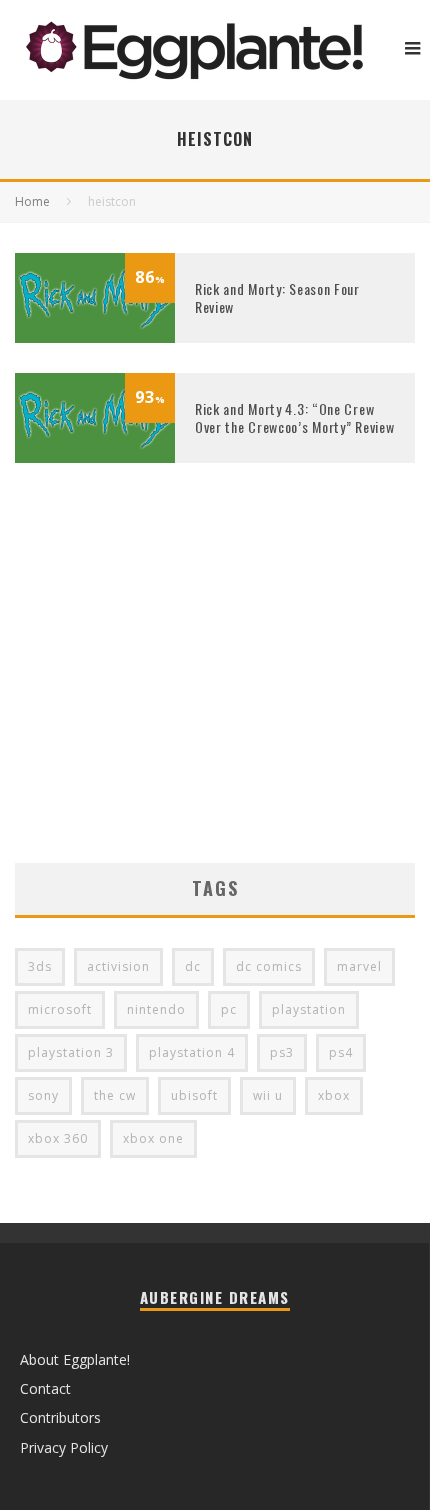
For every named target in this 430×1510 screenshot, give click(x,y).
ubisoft (194, 1095)
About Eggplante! (75, 1359)
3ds (40, 966)
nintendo (156, 1009)
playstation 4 (192, 1052)
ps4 (341, 1052)
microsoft (60, 1009)
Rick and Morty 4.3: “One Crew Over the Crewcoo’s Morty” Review (294, 417)
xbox (334, 1095)
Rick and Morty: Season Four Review (277, 297)
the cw (115, 1095)
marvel (359, 966)
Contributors (60, 1417)
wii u (268, 1095)
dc (193, 966)
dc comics (269, 966)
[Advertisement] (215, 693)
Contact (45, 1388)
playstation (309, 1009)
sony (43, 1095)
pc (229, 1009)
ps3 (282, 1052)
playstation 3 (71, 1052)
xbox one (153, 1138)
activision (118, 966)
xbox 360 (58, 1138)
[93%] (95, 457)
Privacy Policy (64, 1447)
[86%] (95, 337)
